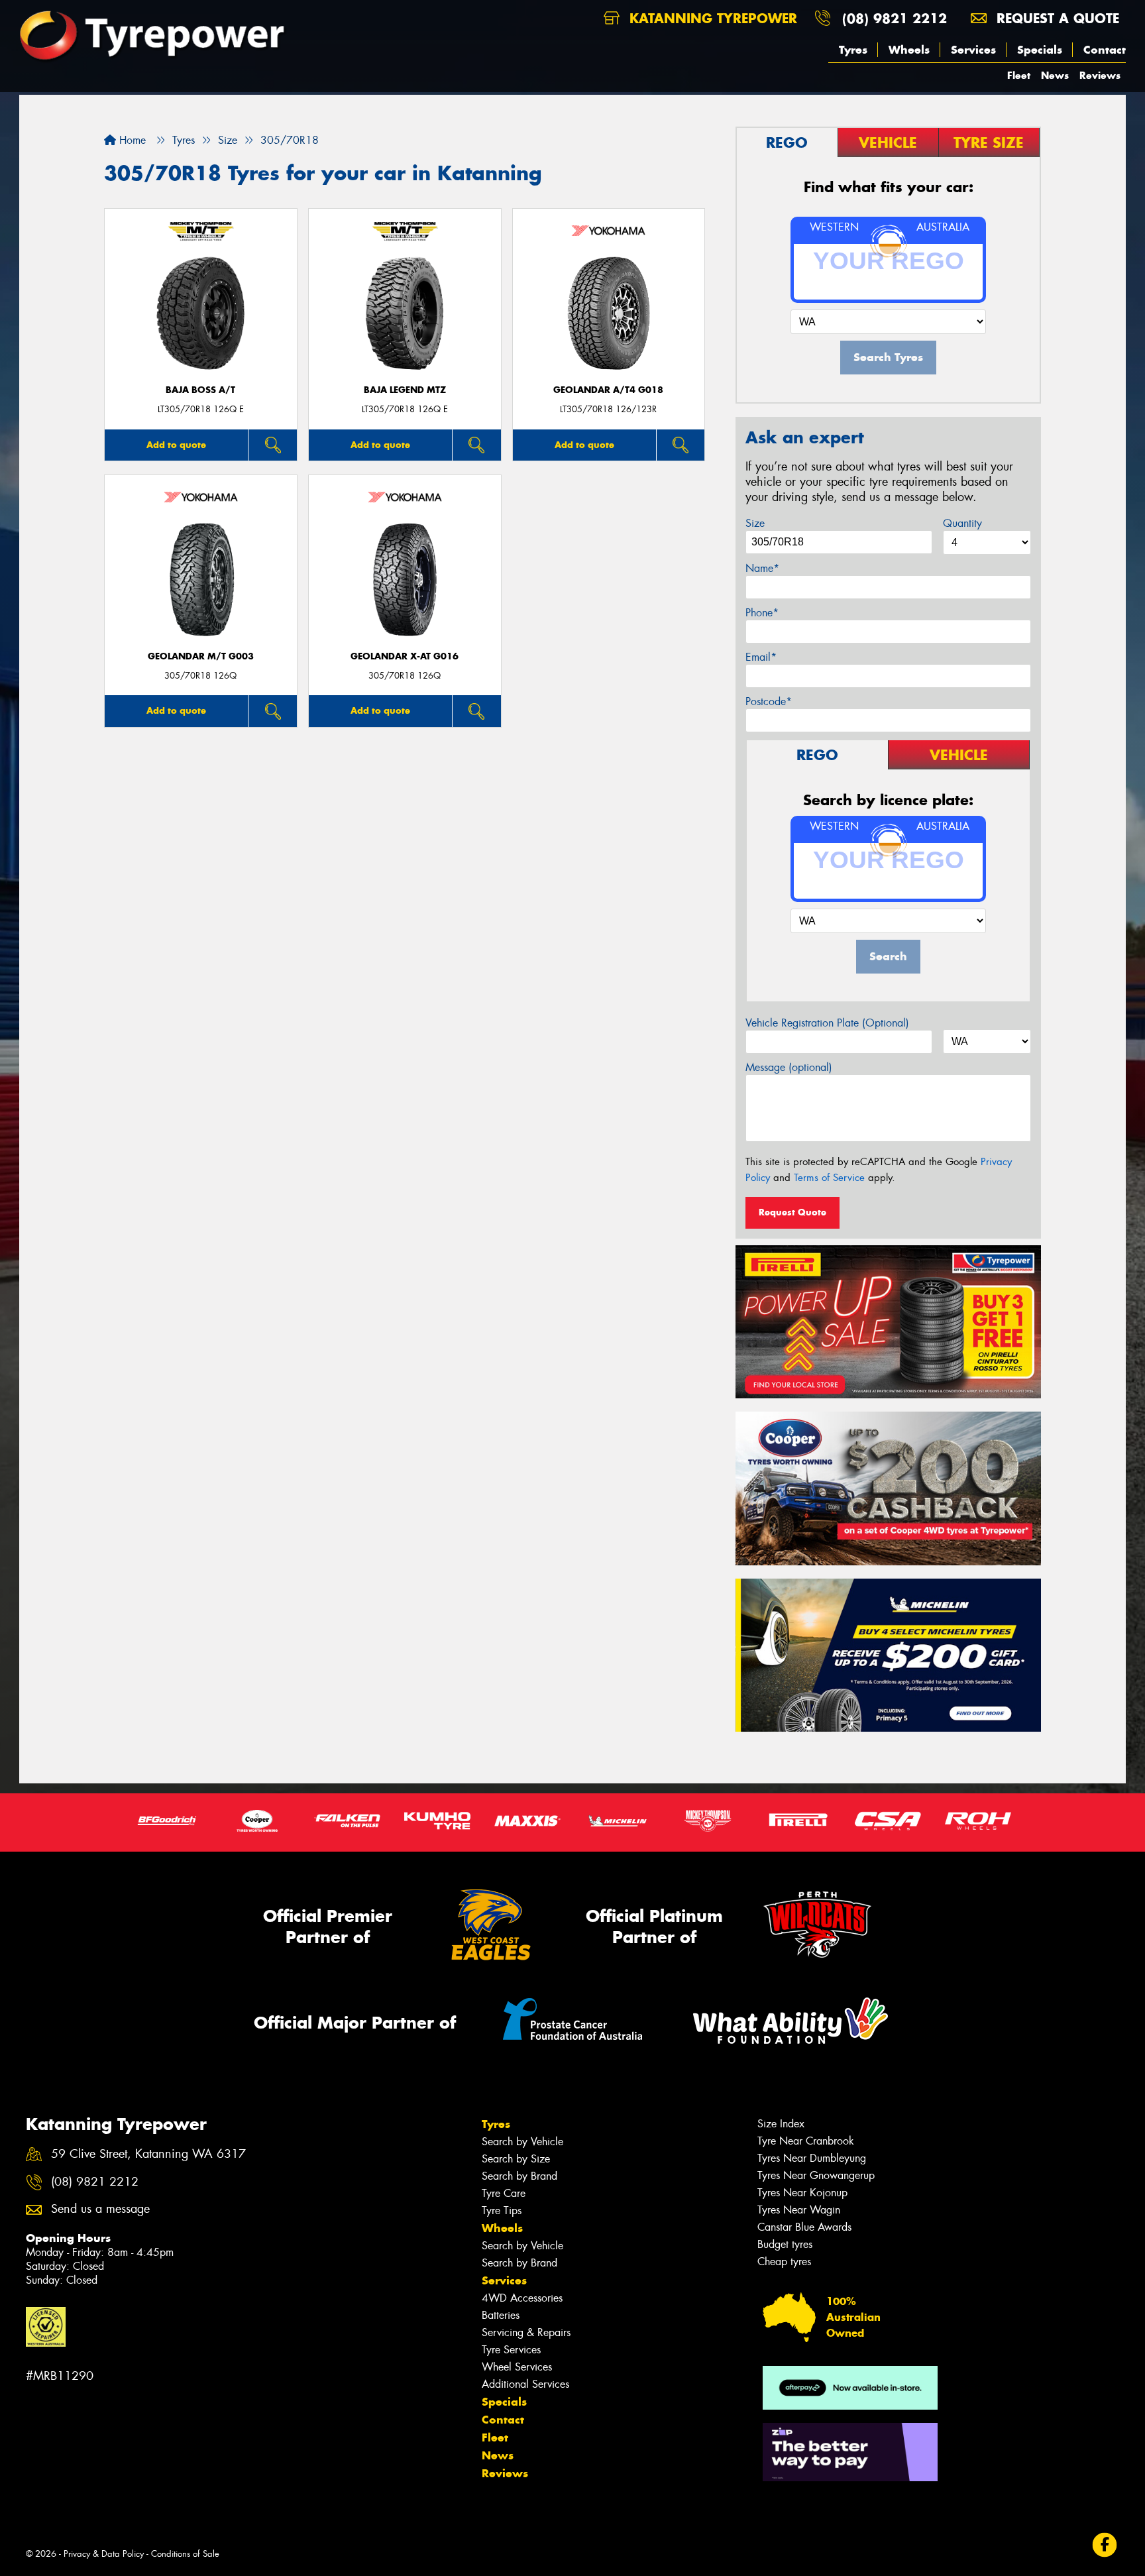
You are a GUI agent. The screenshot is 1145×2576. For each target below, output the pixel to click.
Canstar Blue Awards (804, 2227)
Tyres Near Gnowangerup (816, 2175)
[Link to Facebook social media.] (1105, 2545)
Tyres (853, 50)
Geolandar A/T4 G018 (608, 390)
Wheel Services (517, 2367)
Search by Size (516, 2159)
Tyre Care (504, 2193)
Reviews (1100, 75)
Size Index (781, 2124)
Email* (761, 657)
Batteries (501, 2315)
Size (755, 523)
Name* (762, 568)
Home (131, 140)
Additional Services (525, 2384)
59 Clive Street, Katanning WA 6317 (148, 2154)
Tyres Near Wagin (799, 2210)
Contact (1105, 50)
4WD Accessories (522, 2298)
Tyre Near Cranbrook (806, 2141)
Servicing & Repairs (526, 2332)
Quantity (962, 523)
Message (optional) (789, 1067)
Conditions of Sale (185, 2554)
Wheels (909, 50)
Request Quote (792, 1212)
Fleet (1019, 75)
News (1055, 75)
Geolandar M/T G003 (201, 656)
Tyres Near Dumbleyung (812, 2158)
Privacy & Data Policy (104, 2554)
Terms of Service (829, 1178)
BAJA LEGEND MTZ (405, 390)
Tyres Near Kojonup (802, 2193)
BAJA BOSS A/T (200, 390)
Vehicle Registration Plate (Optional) (827, 1023)
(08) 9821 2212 (895, 18)
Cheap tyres (784, 2262)
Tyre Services (511, 2350)
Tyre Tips (502, 2211)
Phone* (762, 613)
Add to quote (176, 445)
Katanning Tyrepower (711, 18)
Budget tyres (785, 2244)
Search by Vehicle (522, 2142)
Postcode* (769, 701)
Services (973, 50)
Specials (1040, 50)
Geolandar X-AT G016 (405, 656)
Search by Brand (519, 2176)
